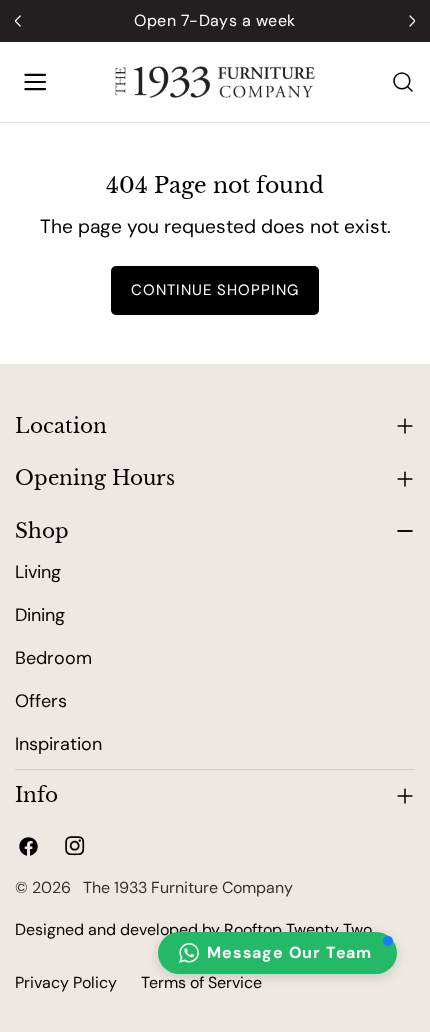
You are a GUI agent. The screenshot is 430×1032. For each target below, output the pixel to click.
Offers (41, 701)
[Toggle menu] (35, 82)
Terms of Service (201, 982)
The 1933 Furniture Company (184, 887)
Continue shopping (215, 290)
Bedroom (53, 658)
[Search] (403, 82)
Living (38, 572)
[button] (277, 953)
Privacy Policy (66, 982)
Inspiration (58, 744)
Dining (40, 615)
